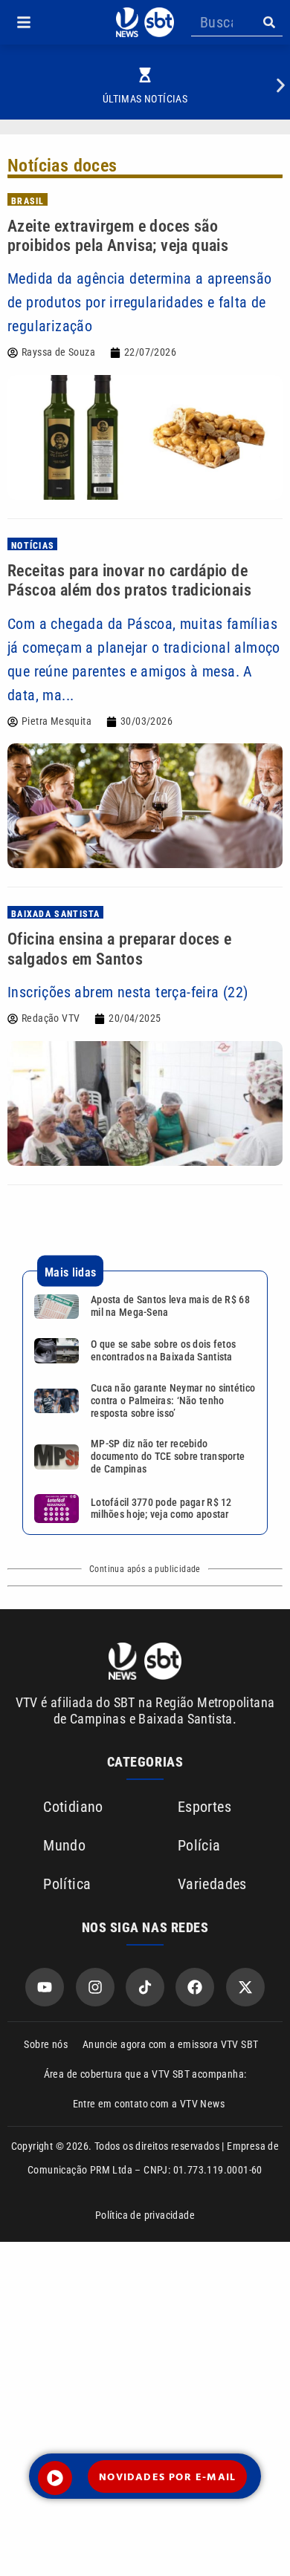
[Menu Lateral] (24, 22)
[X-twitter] (245, 1987)
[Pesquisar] (269, 22)
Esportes (204, 1807)
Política (67, 1884)
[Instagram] (95, 1987)
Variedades (212, 1884)
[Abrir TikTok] (145, 1987)
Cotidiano (73, 1807)
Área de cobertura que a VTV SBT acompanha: (145, 2074)
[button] (24, 22)
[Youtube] (45, 1987)
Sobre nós (46, 2044)
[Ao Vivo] (55, 2478)
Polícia (199, 1845)
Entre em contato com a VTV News (149, 2104)
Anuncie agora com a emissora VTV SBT (170, 2044)
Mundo (64, 1845)
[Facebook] (195, 1987)
